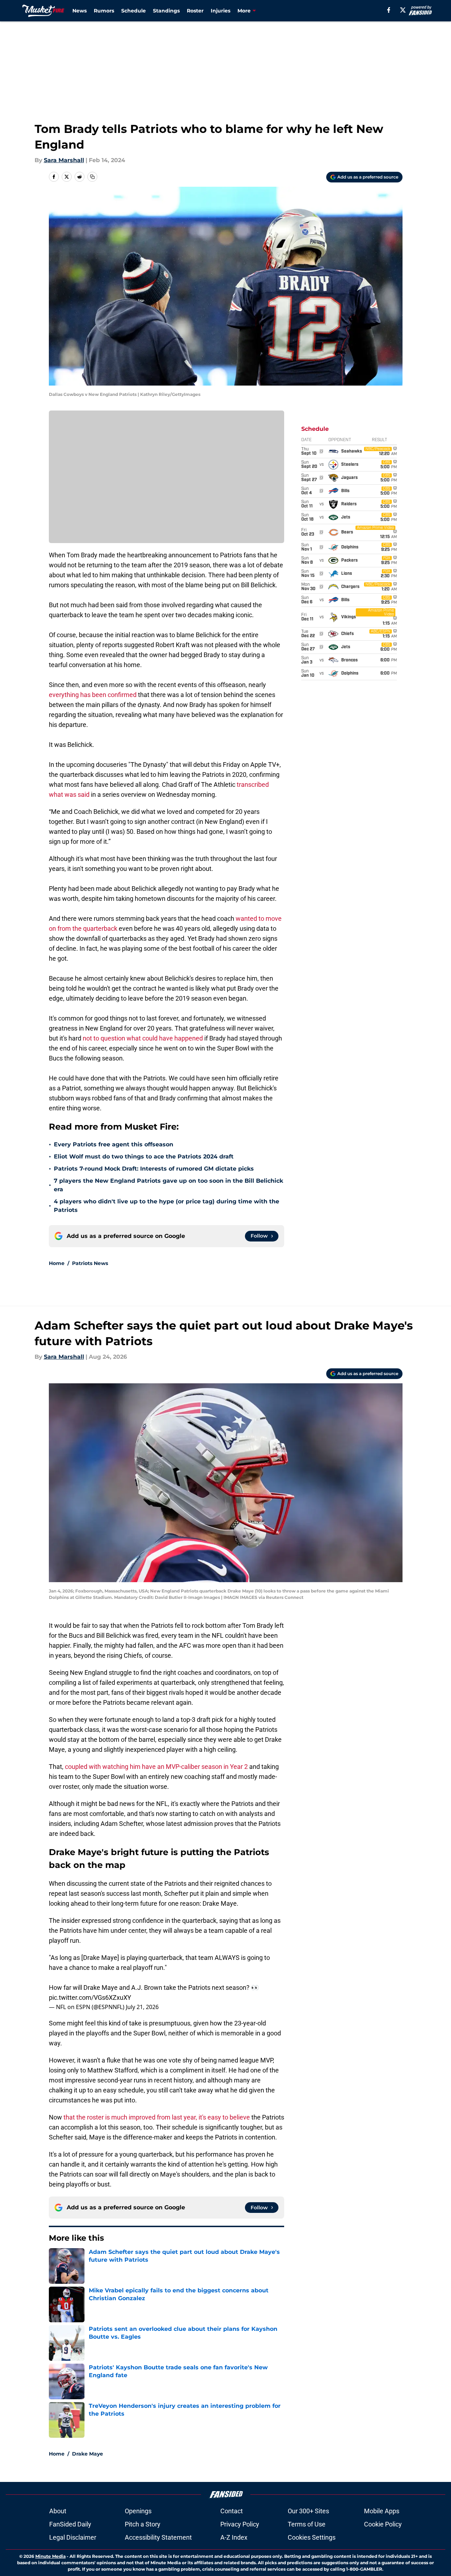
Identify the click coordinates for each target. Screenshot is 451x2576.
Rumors (104, 11)
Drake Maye (88, 2454)
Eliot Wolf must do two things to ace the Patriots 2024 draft (144, 1157)
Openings (138, 2511)
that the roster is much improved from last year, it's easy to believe (157, 2117)
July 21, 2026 (142, 2007)
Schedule (134, 11)
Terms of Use (307, 2524)
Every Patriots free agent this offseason (114, 1144)
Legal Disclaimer (73, 2537)
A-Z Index (234, 2537)
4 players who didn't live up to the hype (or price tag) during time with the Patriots (166, 1206)
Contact (232, 2511)
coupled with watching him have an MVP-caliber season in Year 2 (156, 1767)
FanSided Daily (70, 2524)
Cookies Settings (312, 2537)
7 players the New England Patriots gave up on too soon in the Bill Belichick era (168, 1185)
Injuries (221, 11)
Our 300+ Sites (308, 2511)
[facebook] (389, 10)
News (80, 11)
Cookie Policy (383, 2524)
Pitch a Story (143, 2524)
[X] (403, 10)
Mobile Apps (382, 2511)
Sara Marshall (64, 160)
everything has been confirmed (93, 695)
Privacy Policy (240, 2524)
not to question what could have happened (143, 1038)
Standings (166, 11)
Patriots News (90, 1263)
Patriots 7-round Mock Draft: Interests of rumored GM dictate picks (154, 1169)
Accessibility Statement (158, 2537)
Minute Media (50, 2556)
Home (57, 1263)
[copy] (92, 177)
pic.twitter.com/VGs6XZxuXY (90, 1997)
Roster (195, 11)
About (58, 2511)
